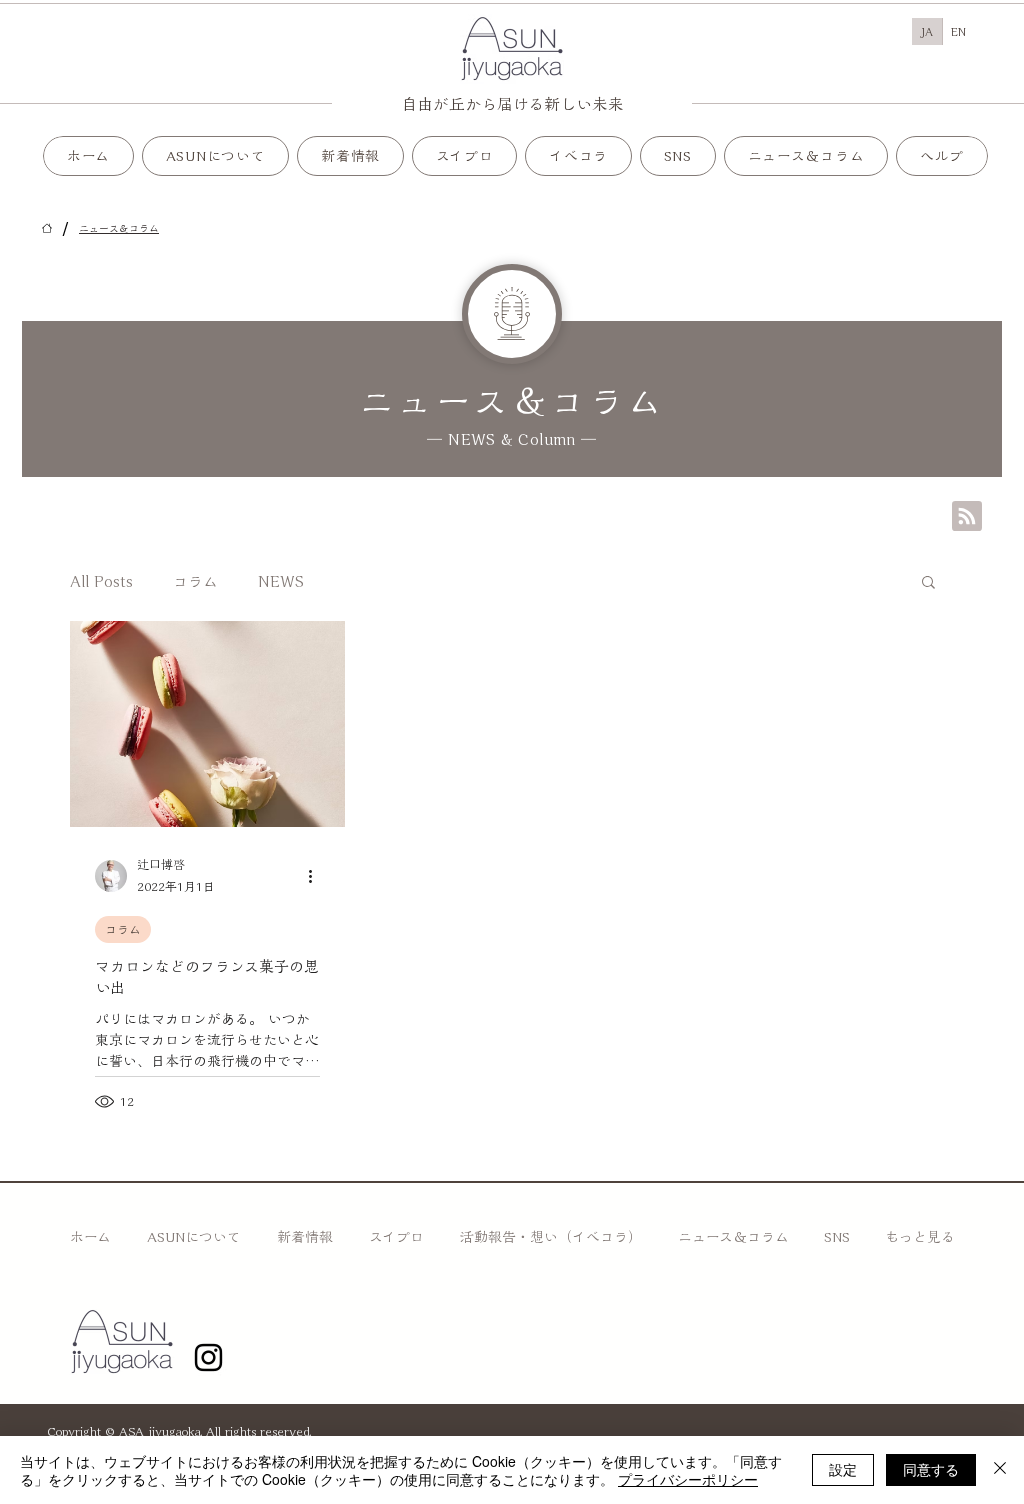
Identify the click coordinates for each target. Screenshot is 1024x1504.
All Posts (101, 581)
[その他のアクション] (317, 876)
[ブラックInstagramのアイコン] (208, 1357)
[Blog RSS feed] (967, 517)
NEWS (281, 581)
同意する (931, 1469)
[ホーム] (47, 228)
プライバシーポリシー (688, 1479)
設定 (843, 1469)
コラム (195, 581)
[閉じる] (1000, 1470)
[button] (465, 156)
